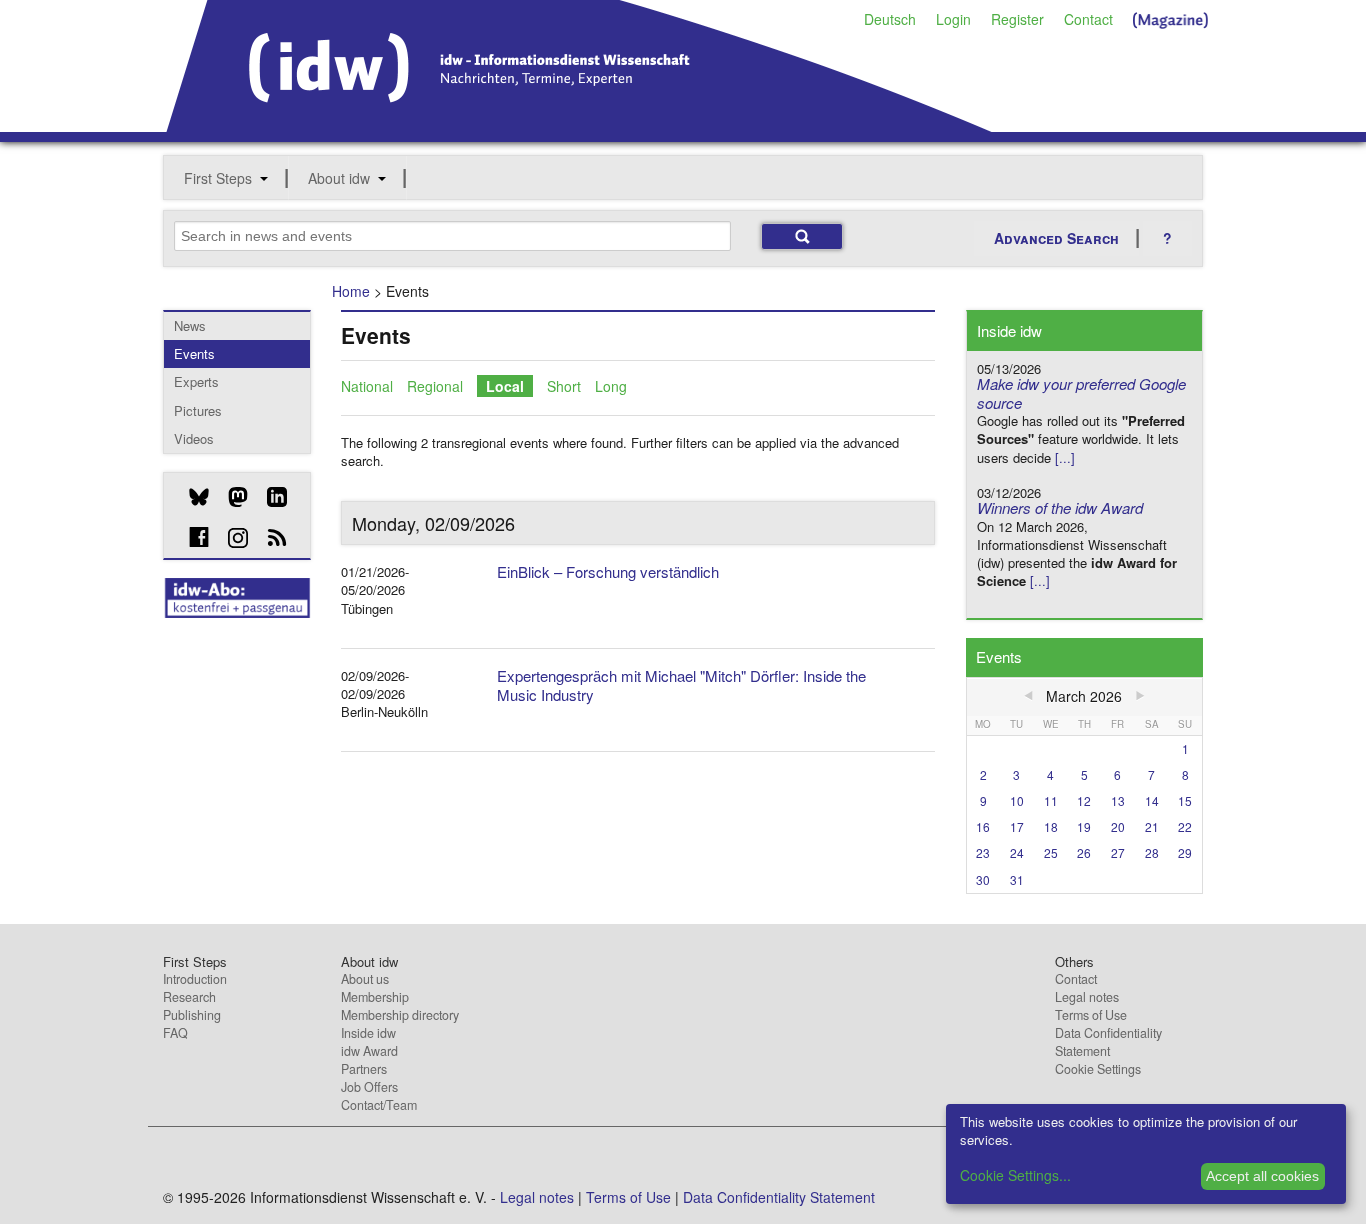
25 (1051, 852)
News (190, 325)
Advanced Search (1056, 238)
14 (1152, 800)
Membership (375, 997)
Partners (364, 1069)
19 (1084, 826)
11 (1051, 800)
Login (953, 19)
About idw (339, 178)
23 (983, 852)
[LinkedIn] (269, 497)
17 (1017, 826)
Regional (435, 386)
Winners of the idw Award (1060, 507)
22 (1185, 826)
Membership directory (400, 1015)
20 (1118, 826)
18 (1051, 826)
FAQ (175, 1033)
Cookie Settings (1098, 1069)
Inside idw (368, 1033)
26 (1084, 852)
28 (1152, 852)
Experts (196, 381)
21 (1152, 826)
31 (1017, 879)
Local (505, 386)
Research (189, 997)
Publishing (192, 1015)
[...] (1065, 457)
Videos (194, 438)
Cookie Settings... (1015, 1175)
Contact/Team (379, 1105)
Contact (1088, 19)
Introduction (195, 979)
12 (1084, 800)
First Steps (218, 178)
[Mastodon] (230, 497)
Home (351, 291)
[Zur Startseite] (579, 125)
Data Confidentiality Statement (1108, 1042)
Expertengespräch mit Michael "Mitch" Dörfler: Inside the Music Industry (681, 685)
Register (1017, 19)
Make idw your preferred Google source (1081, 393)
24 (1017, 852)
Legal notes (1087, 997)
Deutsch (890, 19)
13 (1118, 800)
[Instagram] (230, 538)
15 (1185, 800)
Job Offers (369, 1087)
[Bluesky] (191, 497)
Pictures (198, 410)
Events (194, 353)
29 (1185, 852)
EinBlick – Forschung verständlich (608, 571)
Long (611, 386)
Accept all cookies (1262, 1176)
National (367, 386)
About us (365, 979)
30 (983, 879)
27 (1118, 852)
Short (564, 386)
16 (983, 826)
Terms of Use (1091, 1015)
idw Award (369, 1051)
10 (1017, 800)
